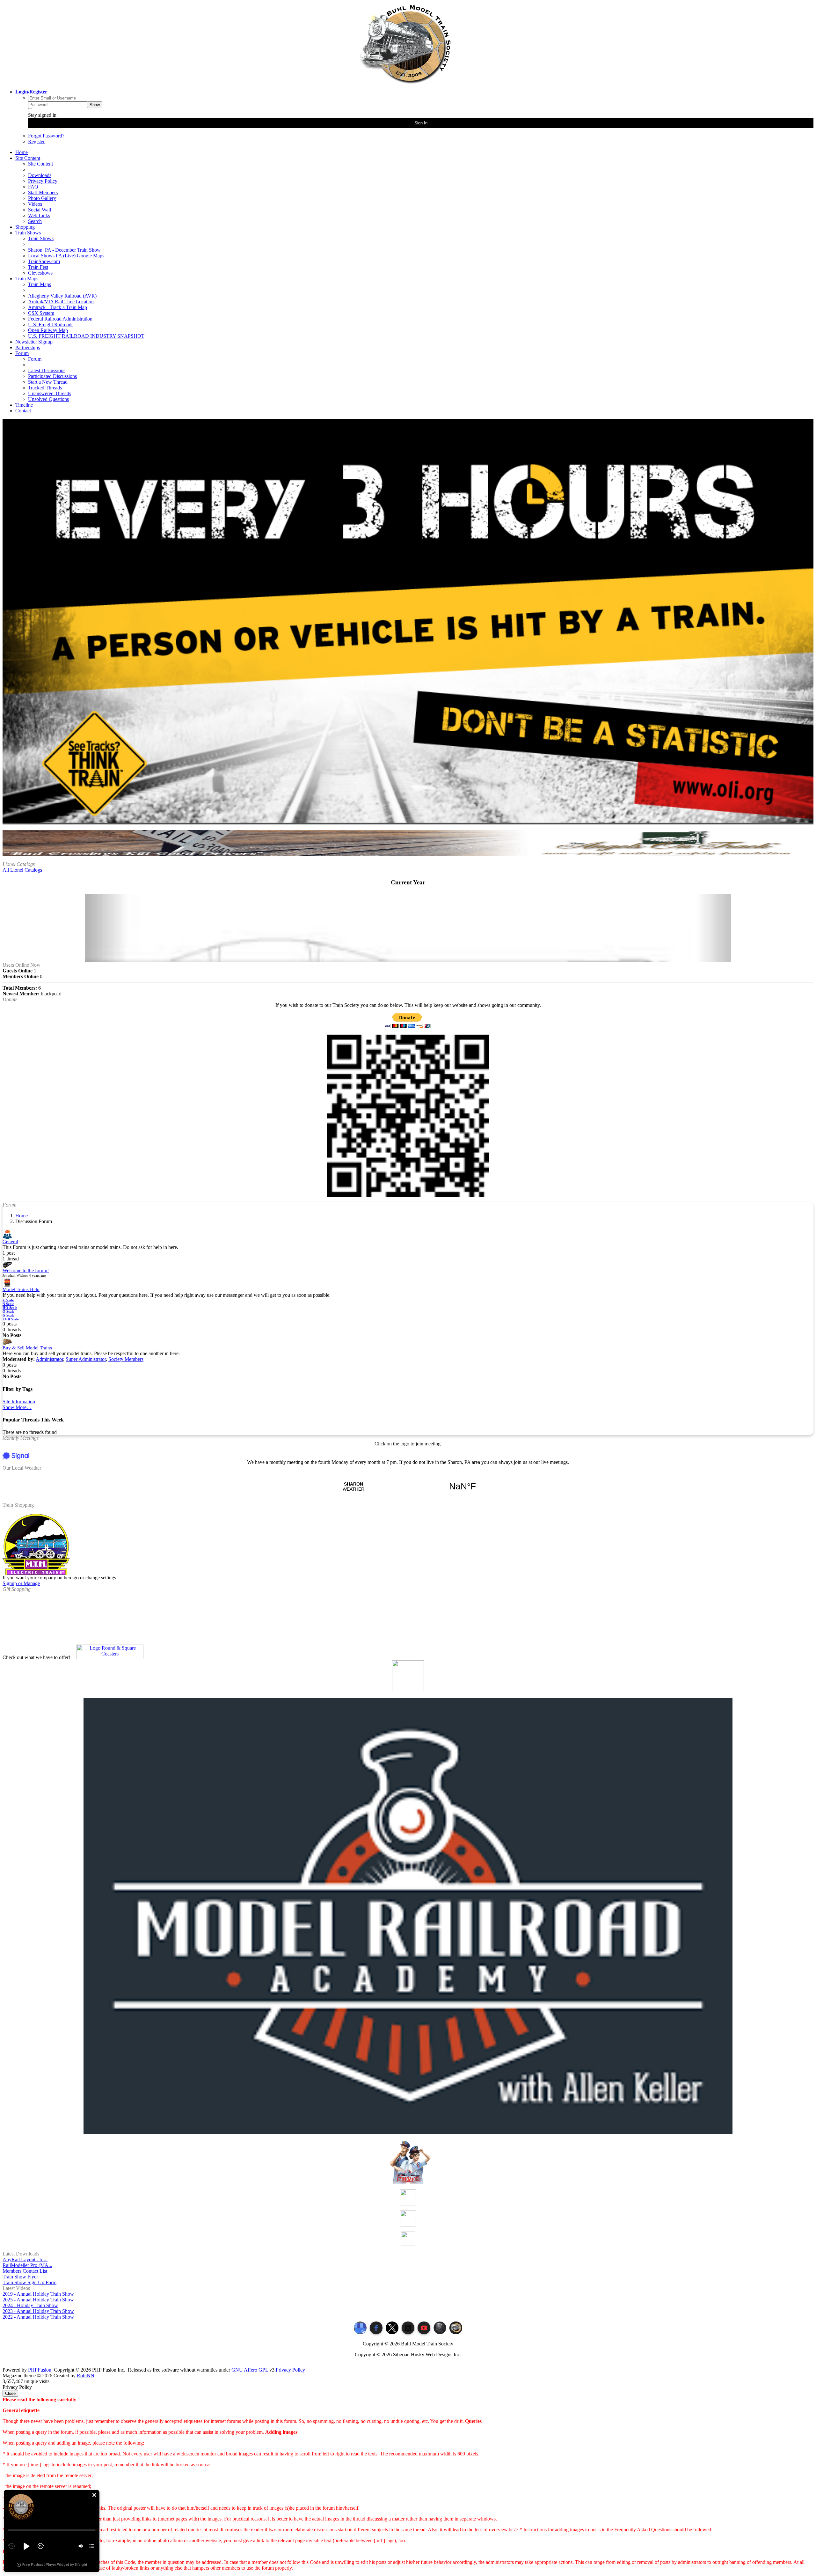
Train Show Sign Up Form (29, 2282)
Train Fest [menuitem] (38, 267)
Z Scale (8, 1300)
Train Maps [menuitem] (40, 284)
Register (36, 141)
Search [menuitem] (35, 221)
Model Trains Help (21, 1289)
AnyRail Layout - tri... (25, 2259)
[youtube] (424, 2328)
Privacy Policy (290, 2370)
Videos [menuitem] (35, 204)
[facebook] (376, 2328)
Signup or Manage (21, 1583)
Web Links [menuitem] (39, 215)
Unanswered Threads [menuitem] (50, 393)
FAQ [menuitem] (33, 187)
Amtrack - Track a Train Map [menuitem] (58, 307)
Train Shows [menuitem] (41, 238)
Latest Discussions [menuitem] (47, 370)
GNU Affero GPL (250, 2370)
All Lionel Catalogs (22, 870)
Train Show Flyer (20, 2277)
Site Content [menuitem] (40, 164)
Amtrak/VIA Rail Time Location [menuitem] (61, 302)
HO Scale (10, 1308)
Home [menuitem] (22, 152)
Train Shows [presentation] (28, 233)
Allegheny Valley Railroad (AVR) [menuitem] (62, 296)
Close (10, 2393)
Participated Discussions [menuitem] (52, 376)
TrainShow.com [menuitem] (44, 261)
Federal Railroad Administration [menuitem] (60, 319)
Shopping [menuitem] (25, 227)
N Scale (8, 1304)
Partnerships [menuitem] (28, 347)
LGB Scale (11, 1319)
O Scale (8, 1311)
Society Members (126, 1359)
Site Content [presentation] (28, 158)
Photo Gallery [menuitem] (42, 198)
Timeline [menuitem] (24, 405)
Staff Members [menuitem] (43, 192)
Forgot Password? (46, 136)
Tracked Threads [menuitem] (45, 388)
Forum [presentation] (22, 353)
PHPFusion (40, 2370)
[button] (94, 2495)
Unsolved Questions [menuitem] (48, 399)
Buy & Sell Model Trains (27, 1348)
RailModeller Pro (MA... (27, 2265)
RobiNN (86, 2376)
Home (22, 1216)
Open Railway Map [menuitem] (48, 330)
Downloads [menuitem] (40, 175)
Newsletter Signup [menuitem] (34, 342)
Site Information (19, 1402)
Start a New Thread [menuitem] (48, 382)
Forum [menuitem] (35, 359)
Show (95, 105)
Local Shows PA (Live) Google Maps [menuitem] (66, 256)
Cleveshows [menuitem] (40, 273)
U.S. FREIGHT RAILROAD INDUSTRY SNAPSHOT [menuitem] (86, 336)
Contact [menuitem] (23, 411)
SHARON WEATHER (408, 1487)
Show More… (17, 1407)
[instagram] (408, 2328)
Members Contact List (25, 2271)
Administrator (49, 1359)
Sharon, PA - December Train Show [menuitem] (64, 250)
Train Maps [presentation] (27, 279)
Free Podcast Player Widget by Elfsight (55, 2565)
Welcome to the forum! (26, 1270)
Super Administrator (86, 1359)
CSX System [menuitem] (41, 313)
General (10, 1242)
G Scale (8, 1315)
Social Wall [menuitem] (40, 210)
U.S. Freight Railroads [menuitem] (51, 325)
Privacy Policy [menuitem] (43, 181)
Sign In (421, 123)
